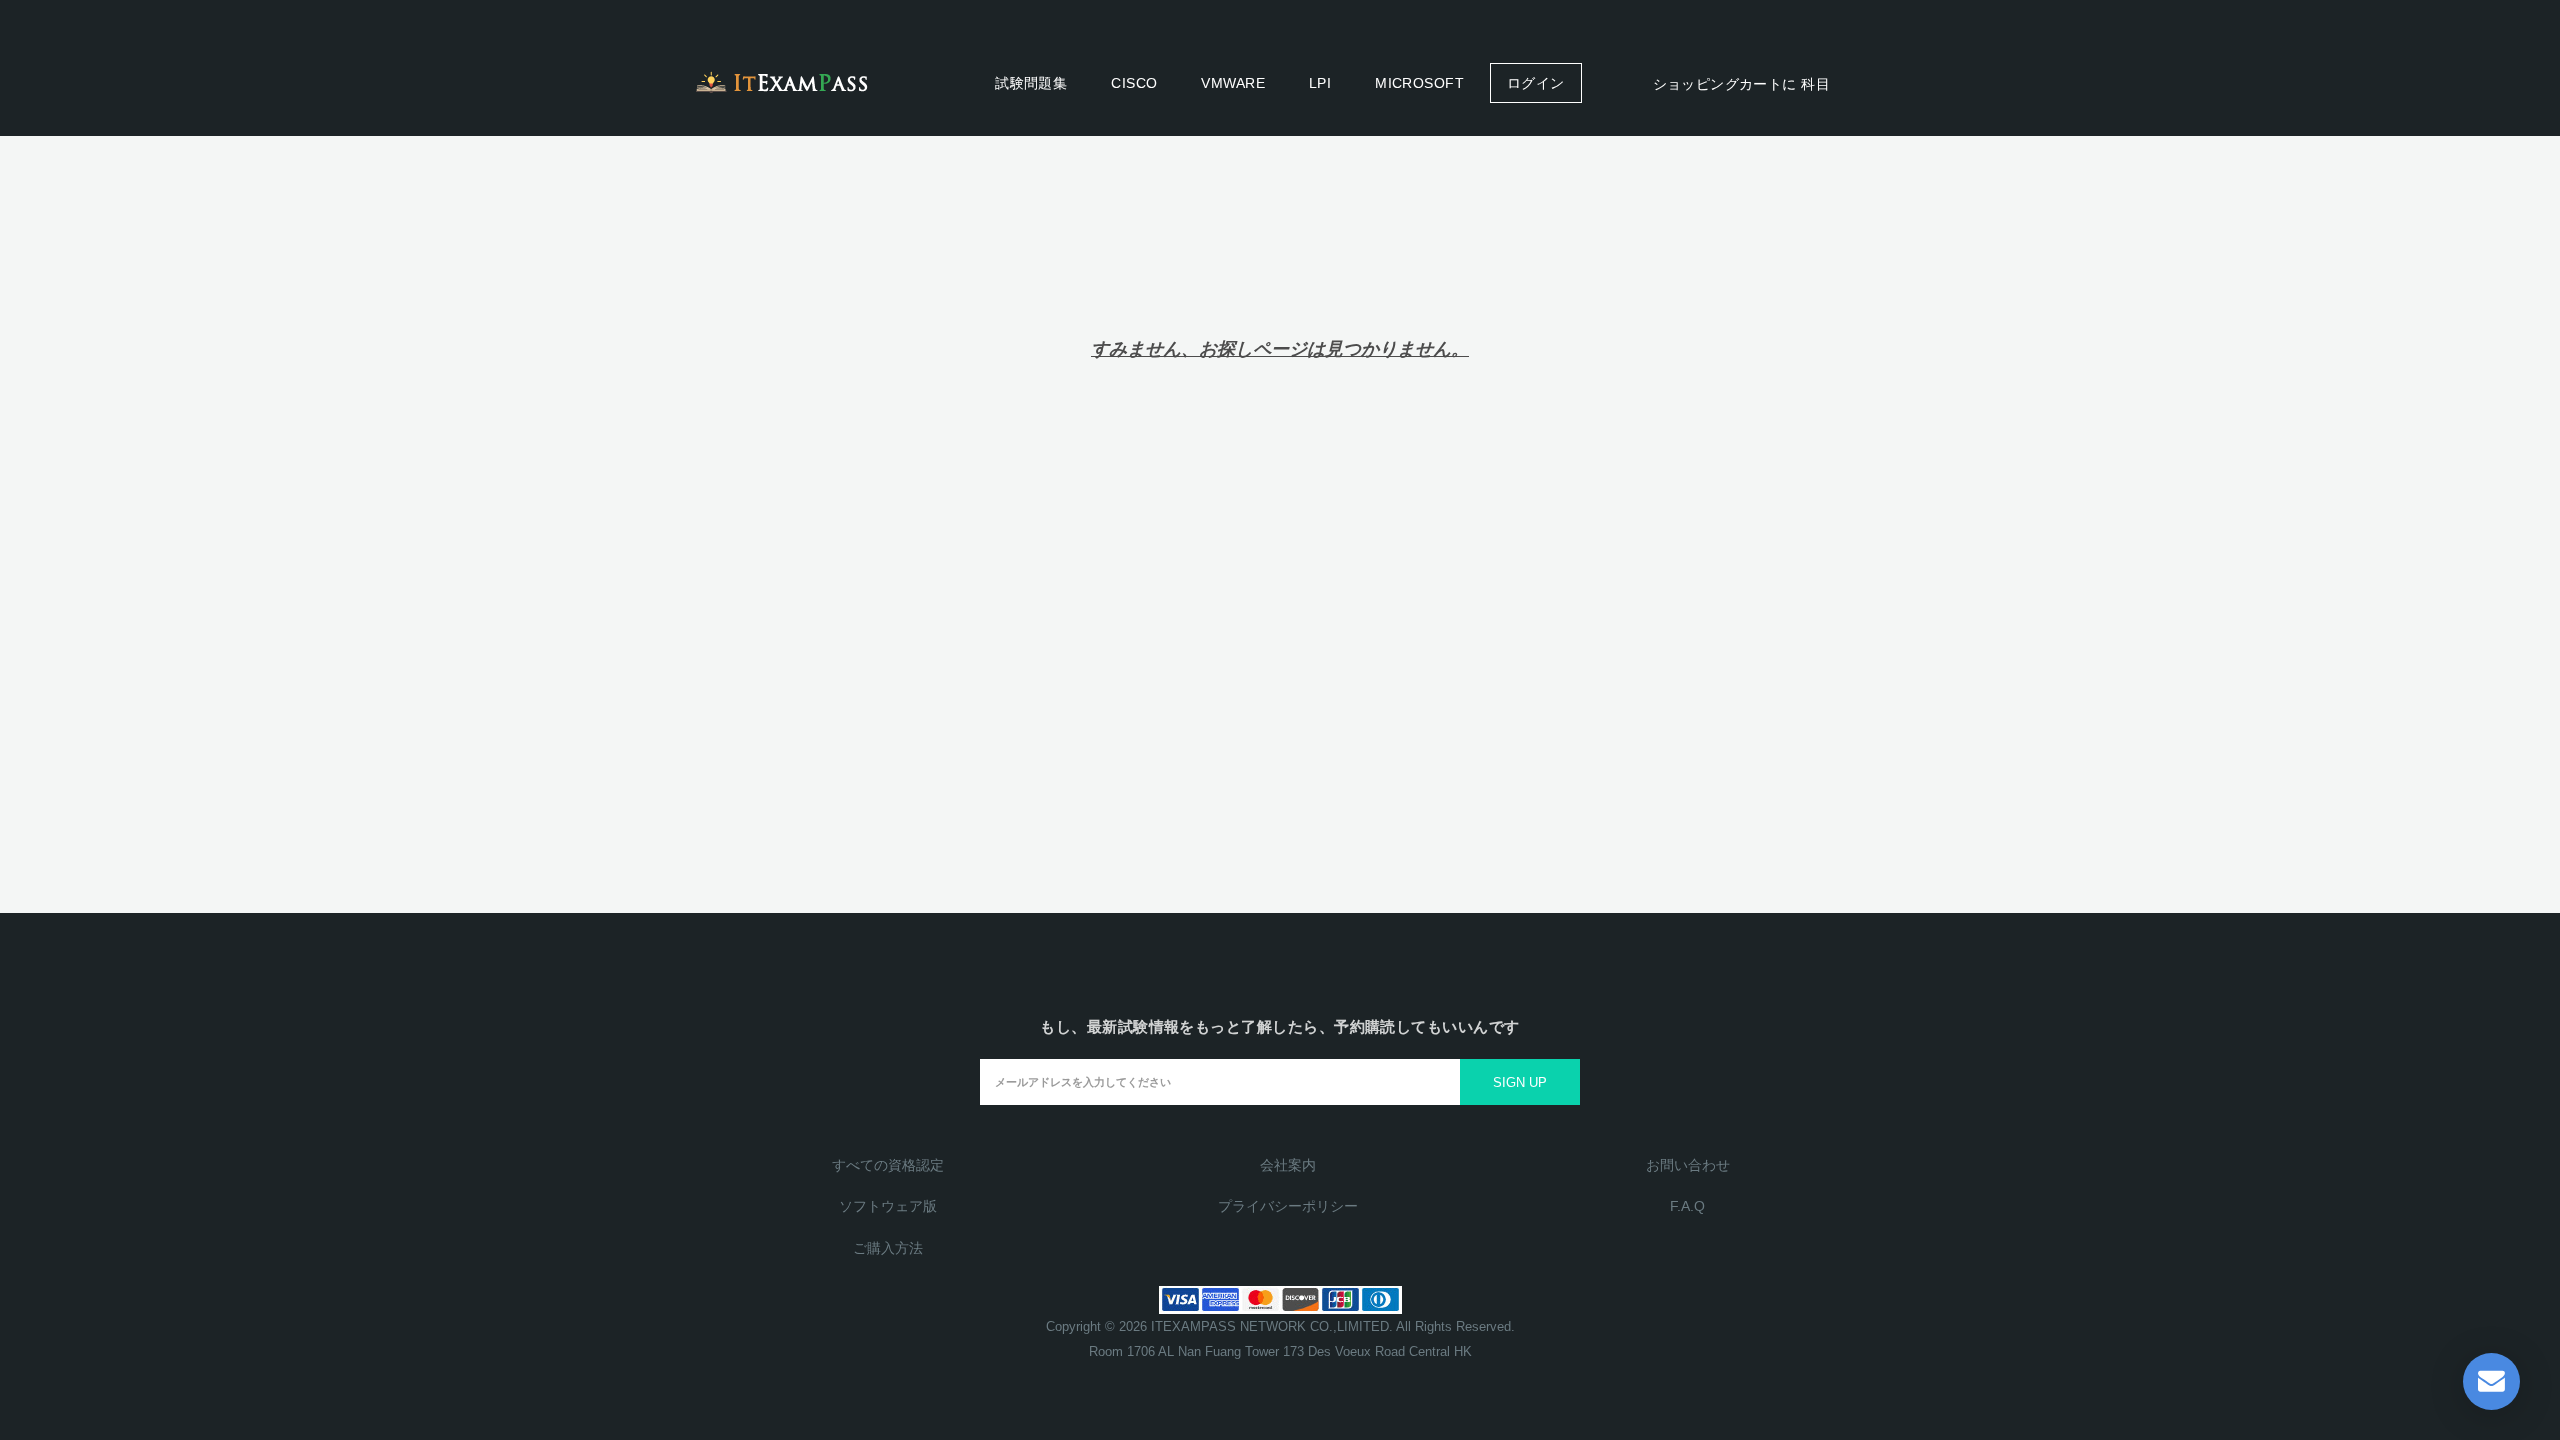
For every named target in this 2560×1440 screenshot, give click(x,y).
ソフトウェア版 (888, 1206)
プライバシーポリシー (1288, 1206)
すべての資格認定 (888, 1165)
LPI (1320, 83)
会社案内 (1288, 1165)
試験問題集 (1031, 83)
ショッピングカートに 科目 (1739, 84)
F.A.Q (1687, 1206)
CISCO (1134, 83)
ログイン (1536, 83)
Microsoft (1419, 83)
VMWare (1233, 83)
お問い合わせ (1688, 1165)
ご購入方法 (888, 1248)
